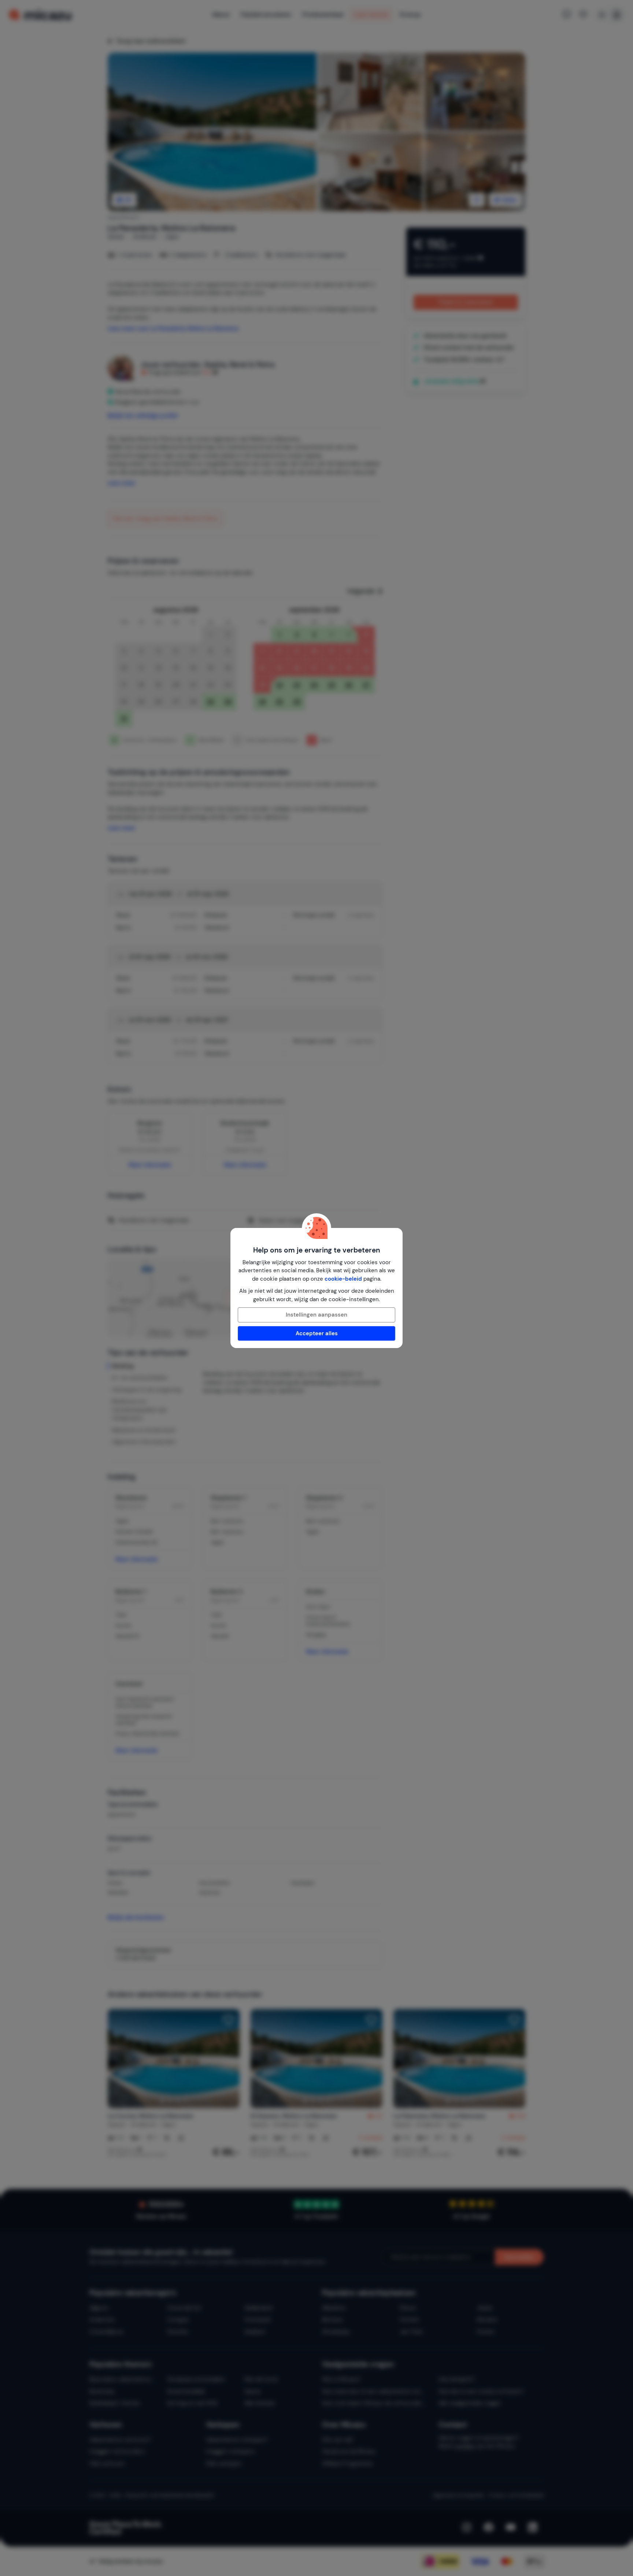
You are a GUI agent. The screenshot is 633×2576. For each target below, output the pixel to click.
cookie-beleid (343, 1279)
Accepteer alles (317, 1333)
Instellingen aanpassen (316, 1315)
